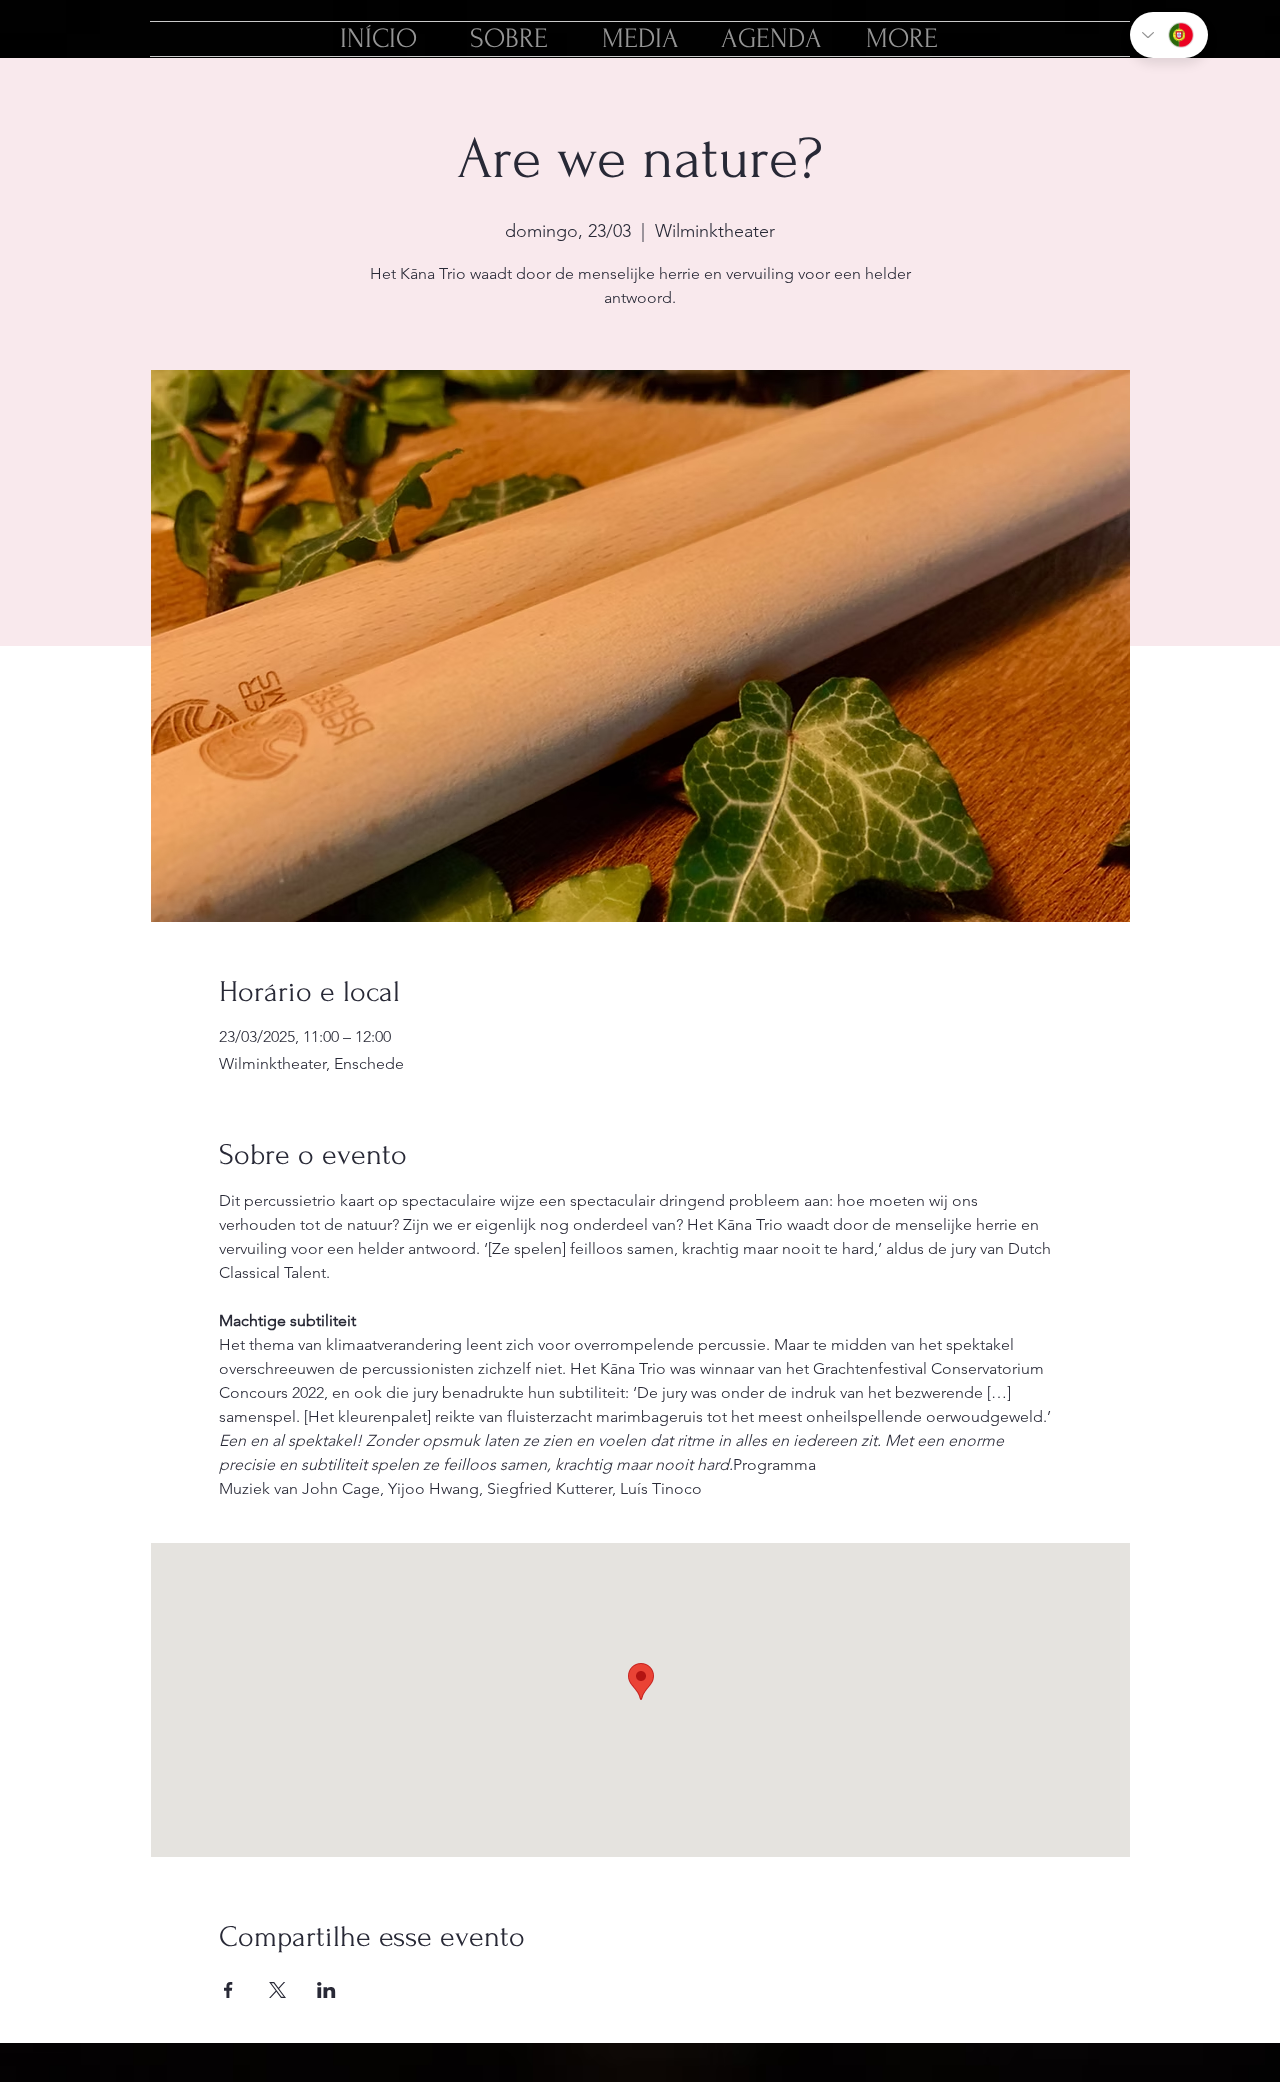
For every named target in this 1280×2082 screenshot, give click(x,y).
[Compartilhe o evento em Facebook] (228, 1990)
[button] (902, 39)
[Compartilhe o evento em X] (277, 1990)
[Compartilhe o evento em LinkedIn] (326, 1990)
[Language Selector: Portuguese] (1169, 35)
